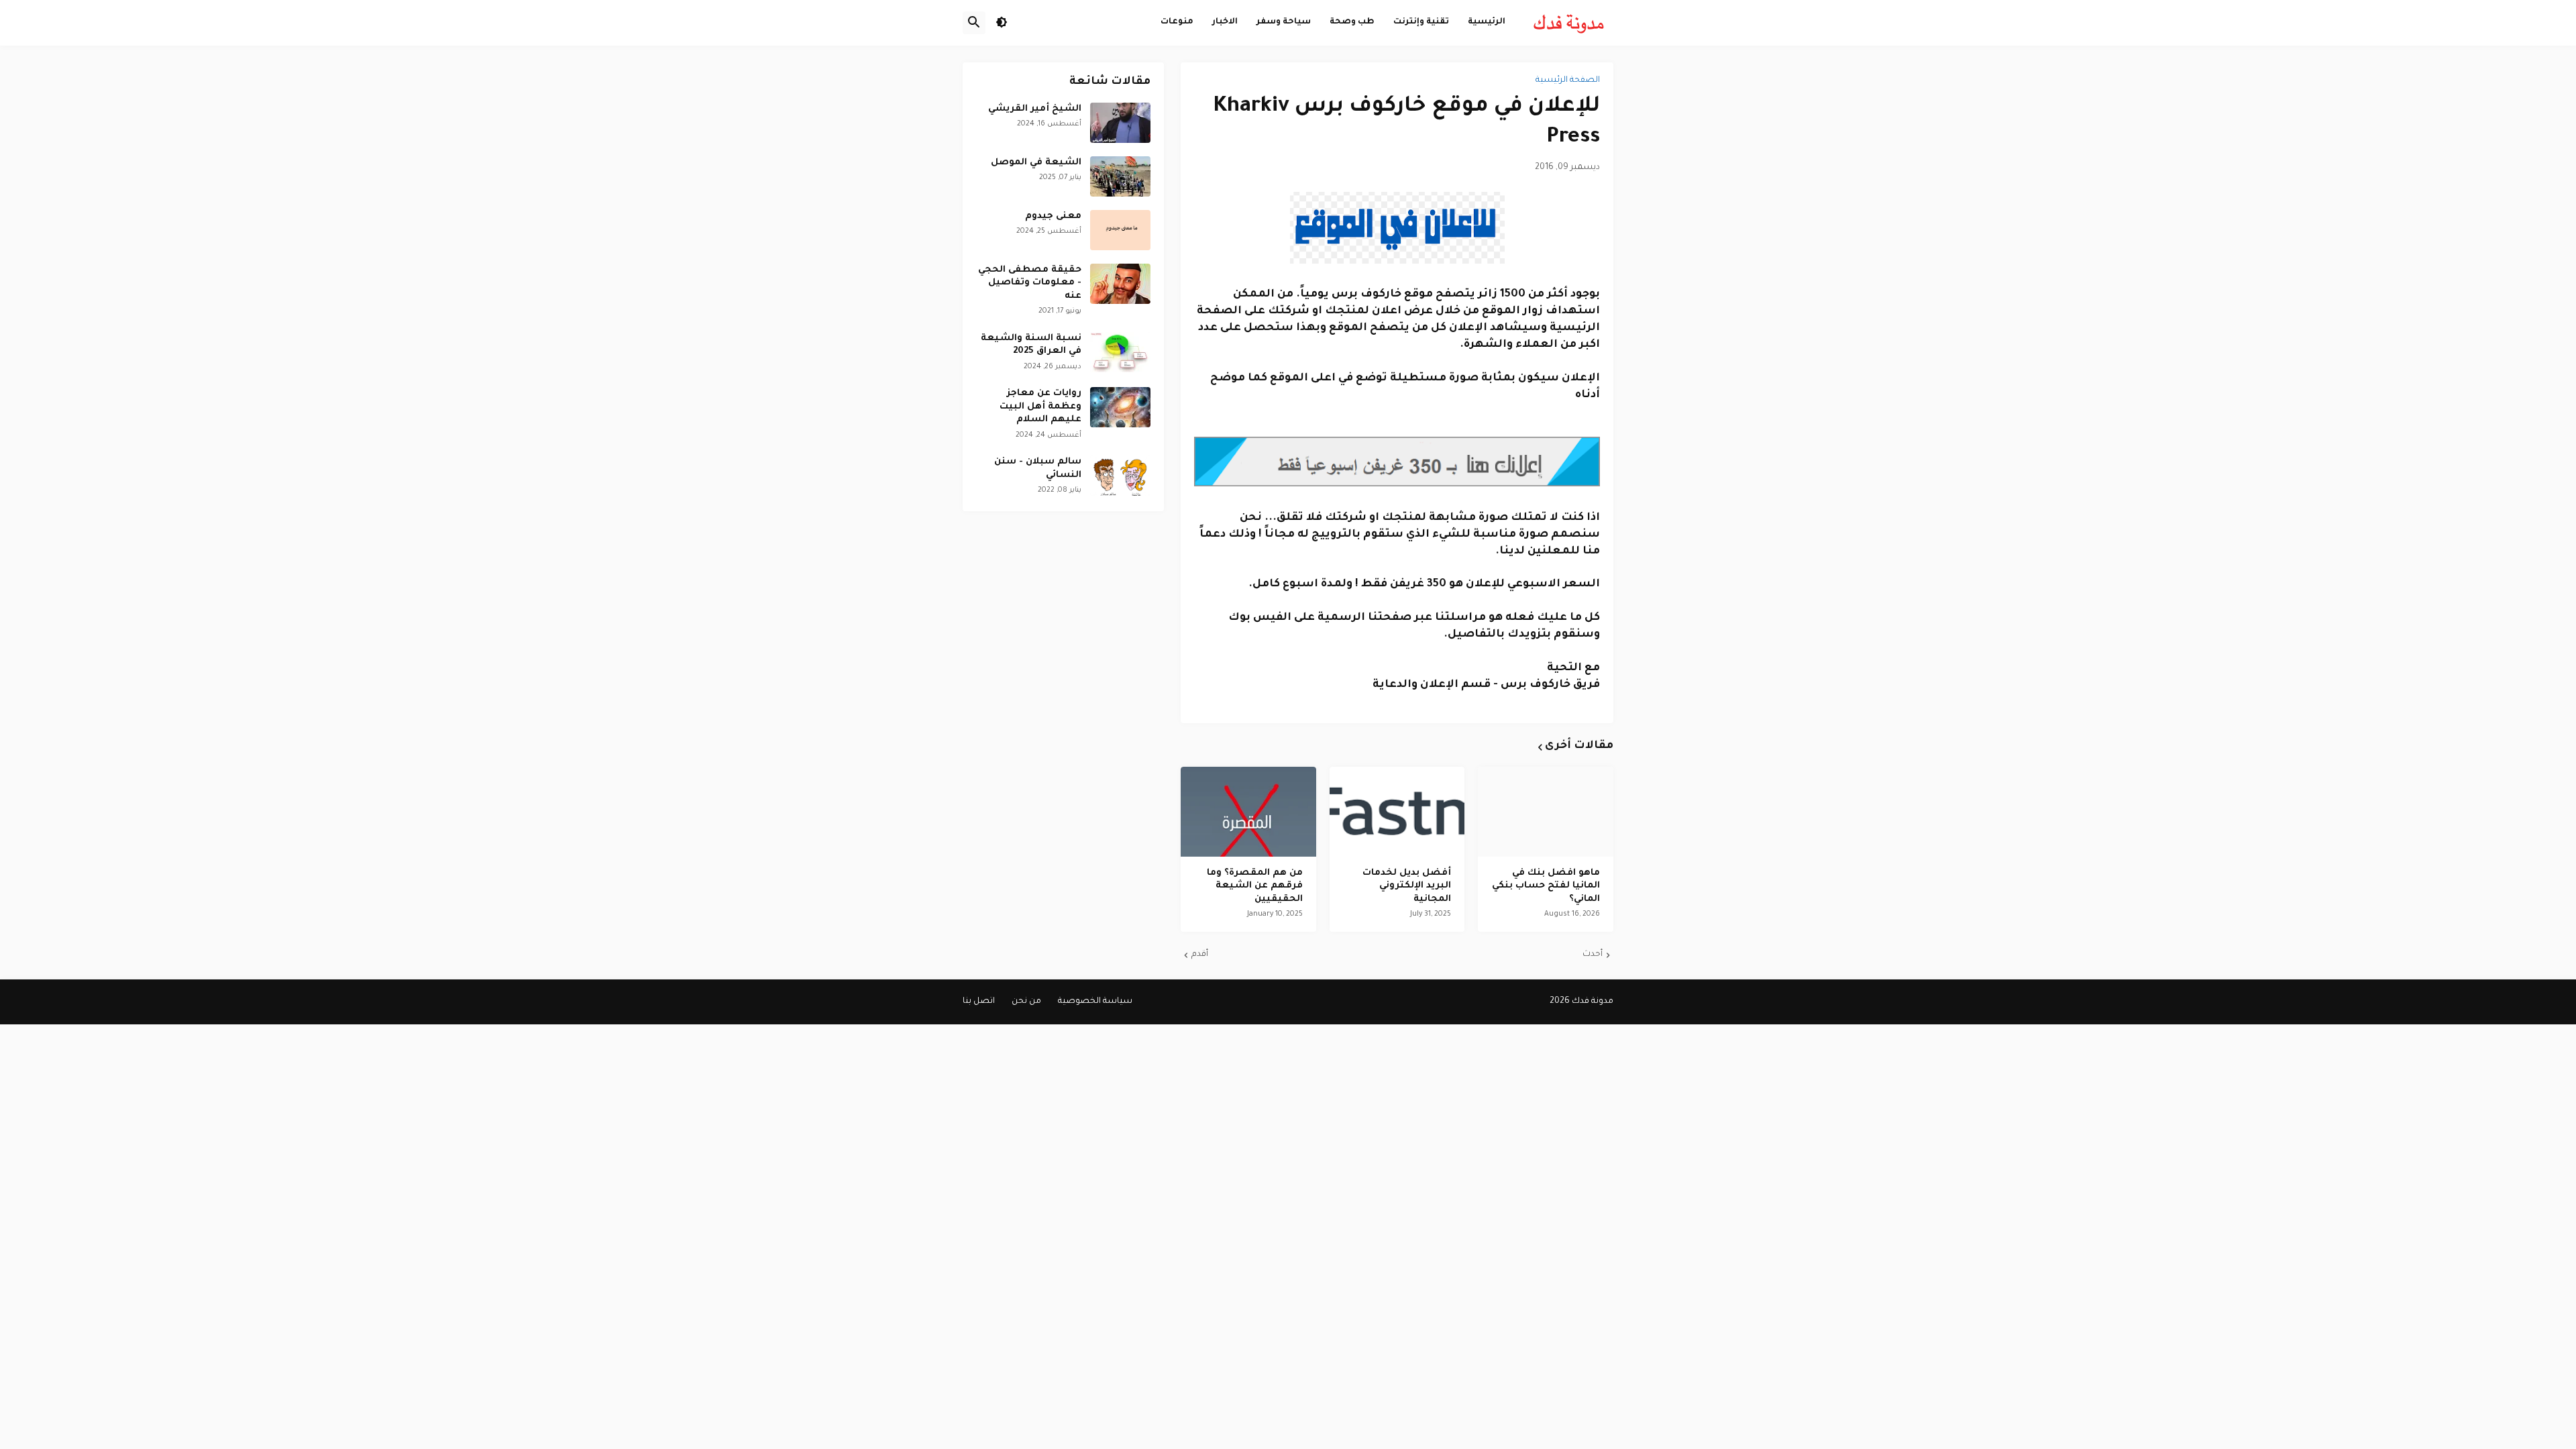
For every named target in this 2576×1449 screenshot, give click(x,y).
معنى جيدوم (1053, 216)
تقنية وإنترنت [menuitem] (1421, 22)
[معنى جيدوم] (1120, 230)
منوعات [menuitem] (1177, 22)
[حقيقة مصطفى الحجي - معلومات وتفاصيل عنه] (1120, 284)
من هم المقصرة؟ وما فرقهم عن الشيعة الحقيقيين (1255, 886)
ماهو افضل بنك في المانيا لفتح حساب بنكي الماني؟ (1546, 886)
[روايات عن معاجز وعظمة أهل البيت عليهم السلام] (1120, 407)
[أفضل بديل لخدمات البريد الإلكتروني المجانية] (1397, 812)
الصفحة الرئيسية (1568, 80)
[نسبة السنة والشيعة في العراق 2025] (1120, 352)
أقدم (1200, 955)
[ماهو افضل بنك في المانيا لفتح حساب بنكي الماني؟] (1546, 812)
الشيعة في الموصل (1036, 163)
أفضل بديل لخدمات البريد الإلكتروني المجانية (1407, 886)
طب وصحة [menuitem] (1352, 22)
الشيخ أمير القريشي (1035, 109)
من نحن (1026, 1002)
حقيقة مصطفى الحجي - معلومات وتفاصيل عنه (1030, 283)
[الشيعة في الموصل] (1120, 176)
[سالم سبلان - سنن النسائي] (1120, 476)
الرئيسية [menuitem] (1487, 22)
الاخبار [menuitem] (1225, 22)
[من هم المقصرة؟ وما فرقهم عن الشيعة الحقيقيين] (1248, 812)
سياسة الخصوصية (1095, 1002)
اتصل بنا (979, 1002)
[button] (1002, 23)
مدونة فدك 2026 (1581, 1002)
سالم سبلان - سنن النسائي (1038, 469)
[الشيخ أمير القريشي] (1120, 123)
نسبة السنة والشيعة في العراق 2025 (1031, 345)
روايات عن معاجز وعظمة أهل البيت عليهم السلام (1040, 407)
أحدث (1593, 955)
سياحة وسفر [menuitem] (1284, 22)
